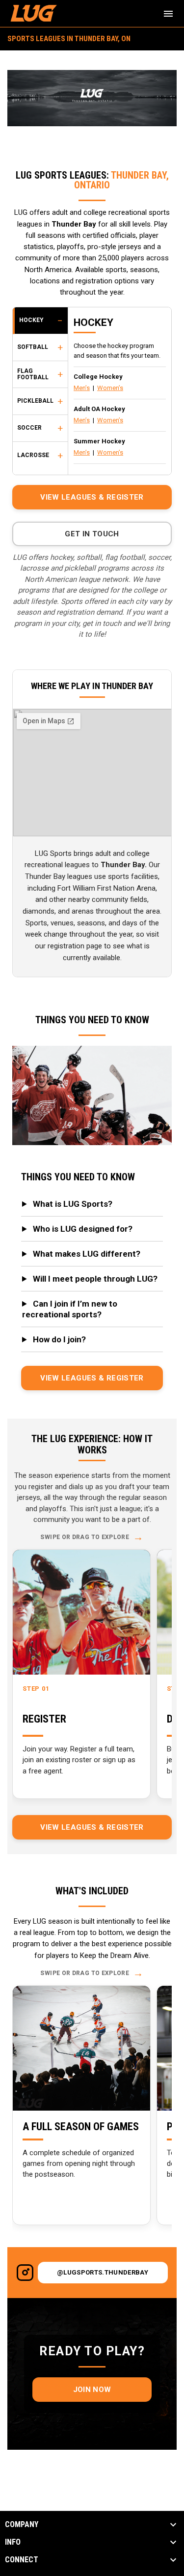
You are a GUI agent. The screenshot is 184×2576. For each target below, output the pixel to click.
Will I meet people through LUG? (95, 1279)
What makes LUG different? (87, 1254)
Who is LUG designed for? (83, 1229)
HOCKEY (31, 320)
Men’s (82, 388)
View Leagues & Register (92, 497)
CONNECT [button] (22, 2560)
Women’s (110, 388)
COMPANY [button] (22, 2525)
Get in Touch (92, 534)
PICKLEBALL (35, 401)
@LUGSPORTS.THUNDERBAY (103, 2272)
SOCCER (29, 428)
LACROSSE (33, 455)
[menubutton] (168, 14)
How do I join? (59, 1339)
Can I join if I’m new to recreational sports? (70, 1309)
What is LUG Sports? (73, 1204)
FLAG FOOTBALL (33, 374)
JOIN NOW (92, 2390)
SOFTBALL (33, 347)
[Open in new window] (25, 2273)
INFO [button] (13, 2542)
